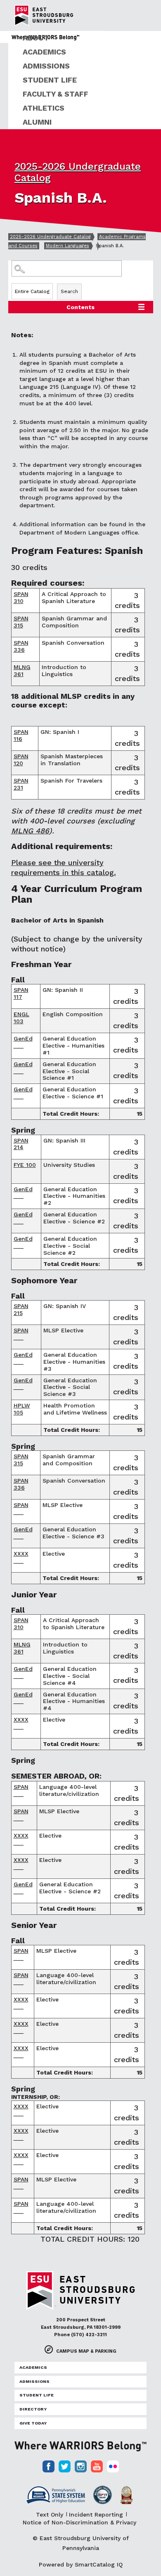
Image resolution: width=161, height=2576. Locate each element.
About (36, 38)
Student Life (50, 80)
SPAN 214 (21, 1144)
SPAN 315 (21, 622)
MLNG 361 (22, 671)
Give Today (33, 2423)
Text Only (50, 2514)
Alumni (37, 122)
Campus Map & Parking (86, 2351)
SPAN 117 (21, 993)
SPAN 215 (21, 1309)
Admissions (46, 66)
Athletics (44, 108)
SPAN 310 (21, 597)
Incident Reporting (96, 2514)
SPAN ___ (21, 1334)
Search (69, 291)
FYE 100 (25, 1165)
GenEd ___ (23, 1042)
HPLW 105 (22, 1409)
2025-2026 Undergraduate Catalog (50, 237)
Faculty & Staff (56, 94)
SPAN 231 (21, 784)
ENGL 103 (21, 1018)
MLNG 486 (30, 831)
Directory (33, 2409)
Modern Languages (67, 246)
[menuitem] (85, 38)
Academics (44, 52)
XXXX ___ (21, 1557)
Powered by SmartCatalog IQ (81, 2564)
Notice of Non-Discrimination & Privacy (79, 2522)
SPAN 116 (21, 735)
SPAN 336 (21, 646)
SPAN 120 (21, 760)
